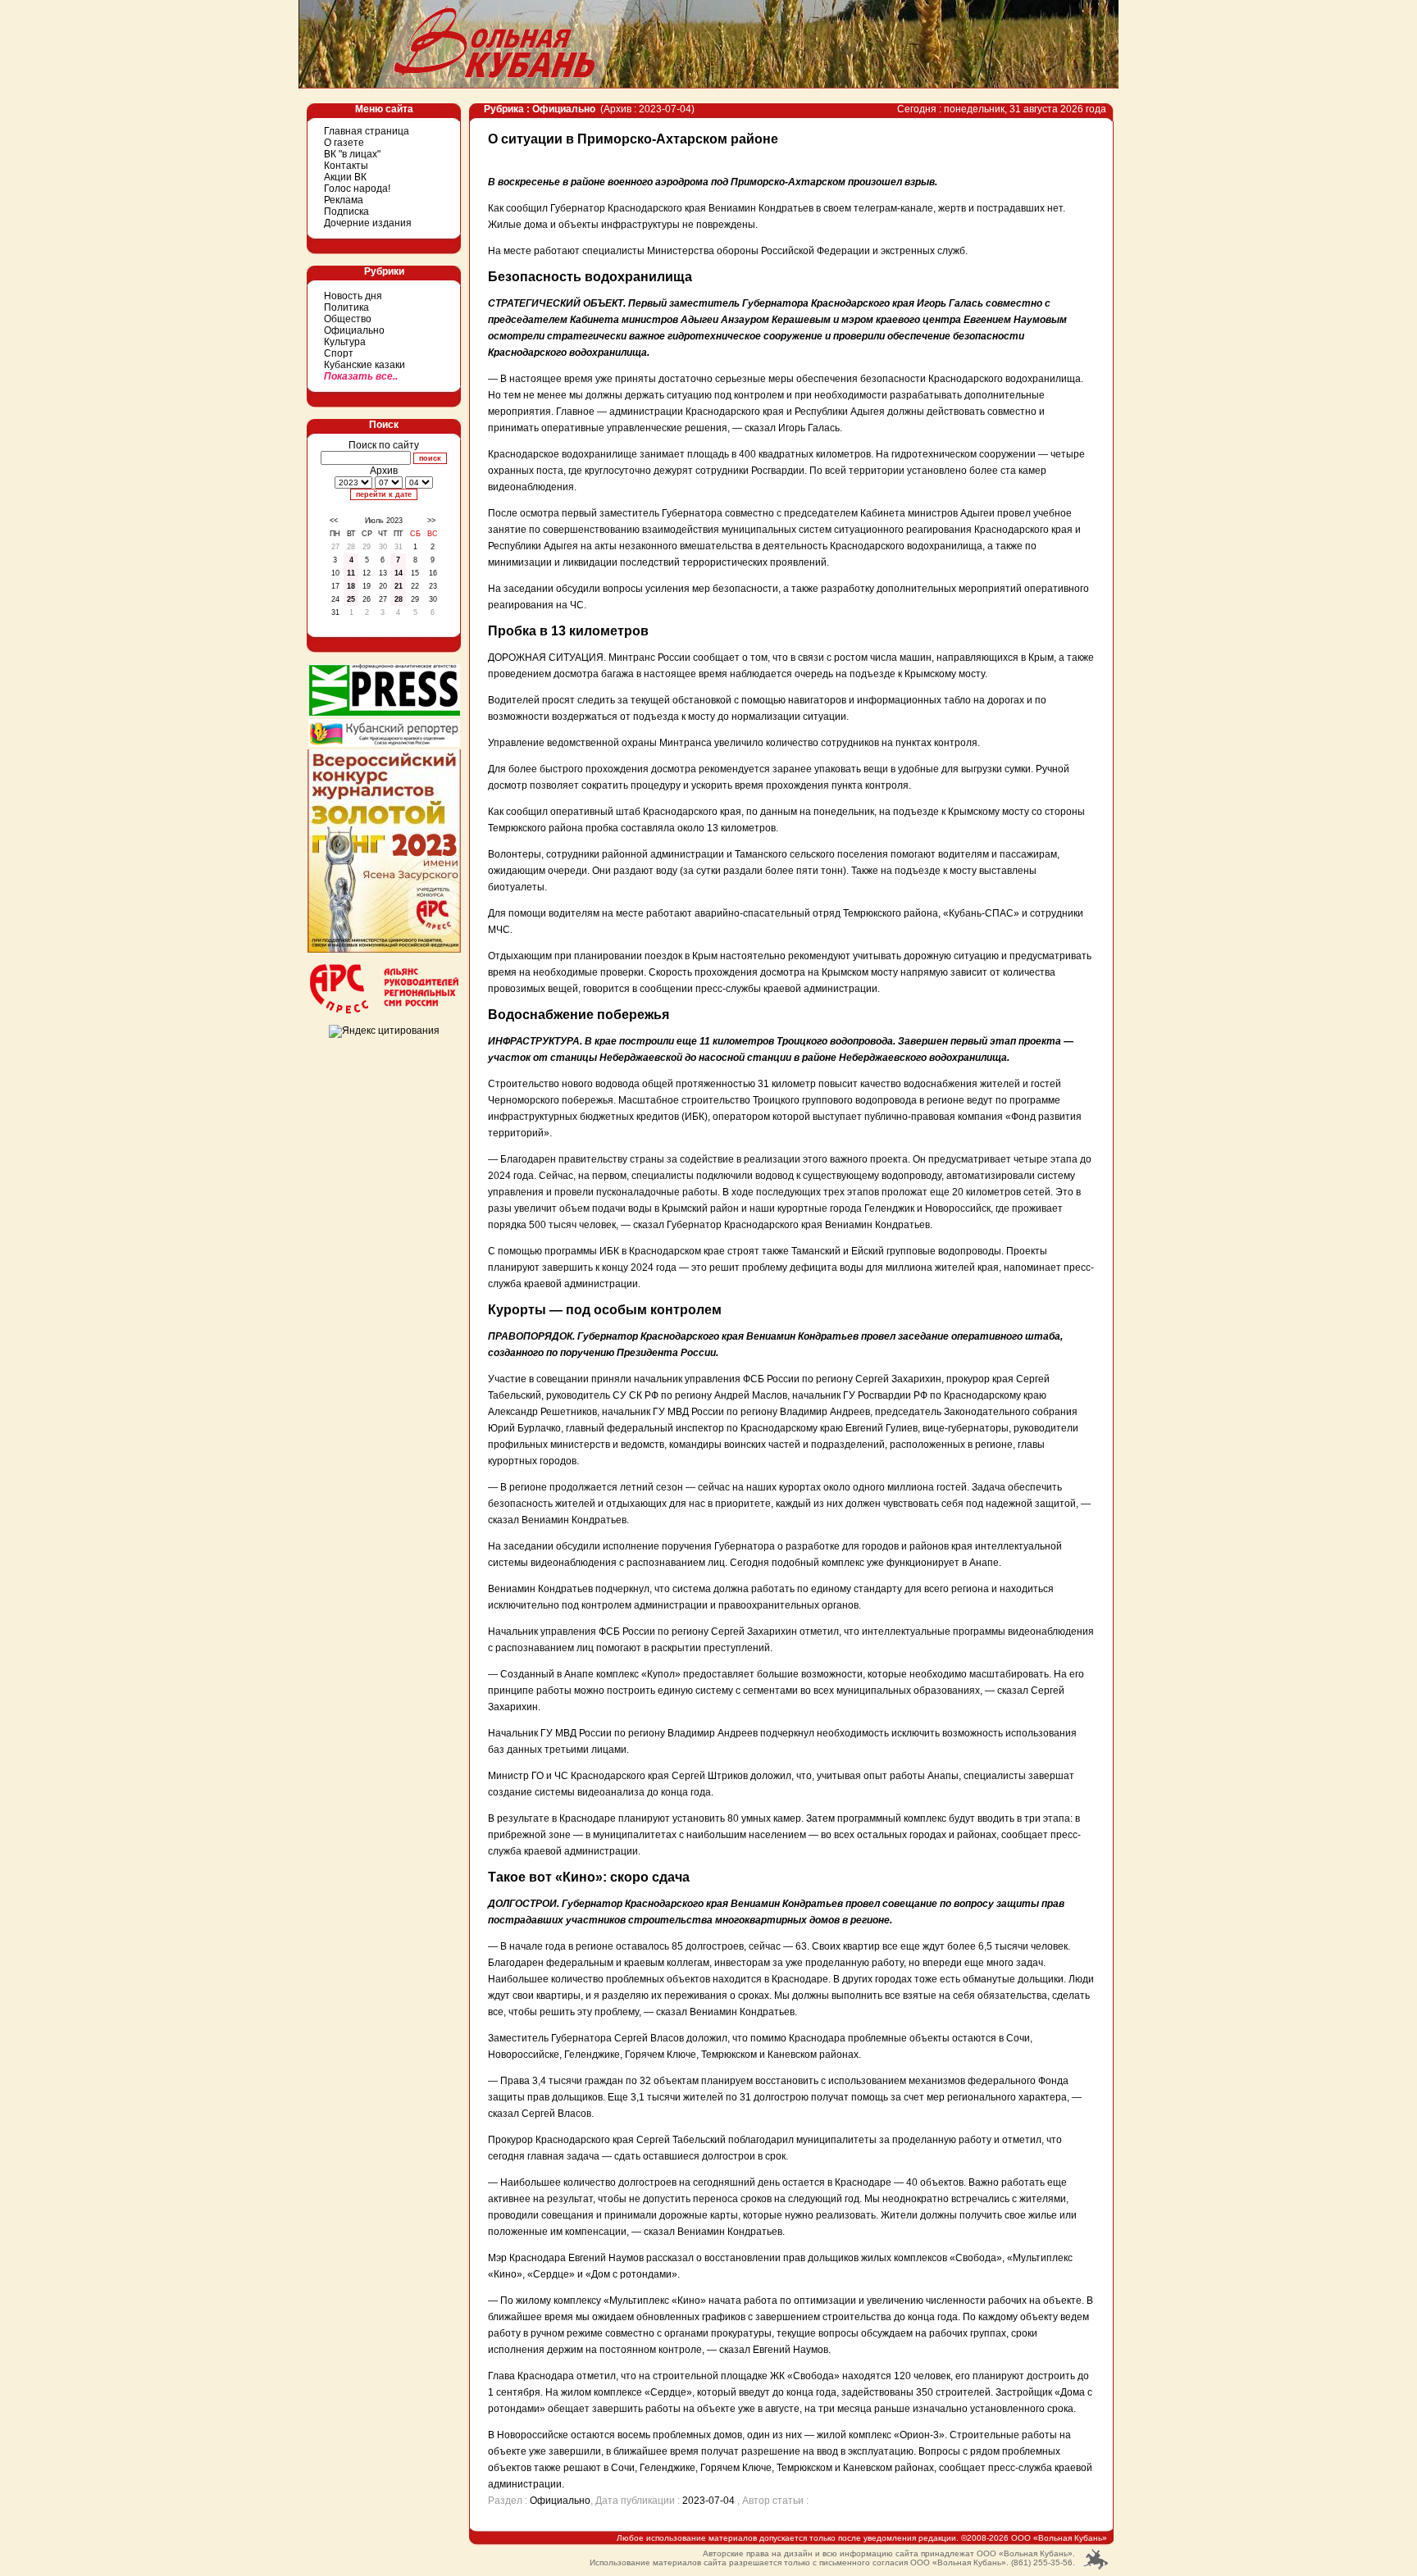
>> (431, 521)
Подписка (346, 212)
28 (399, 599)
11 (351, 573)
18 (351, 586)
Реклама (344, 200)
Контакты (346, 166)
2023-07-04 (708, 2501)
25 (351, 599)
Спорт (339, 353)
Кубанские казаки (365, 365)
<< (334, 521)
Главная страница (367, 131)
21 (399, 586)
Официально (354, 330)
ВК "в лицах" (352, 154)
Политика (346, 307)
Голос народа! (357, 189)
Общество (348, 319)
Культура (345, 342)
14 (399, 573)
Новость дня (353, 296)
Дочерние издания (368, 223)
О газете (344, 143)
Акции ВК (345, 177)
